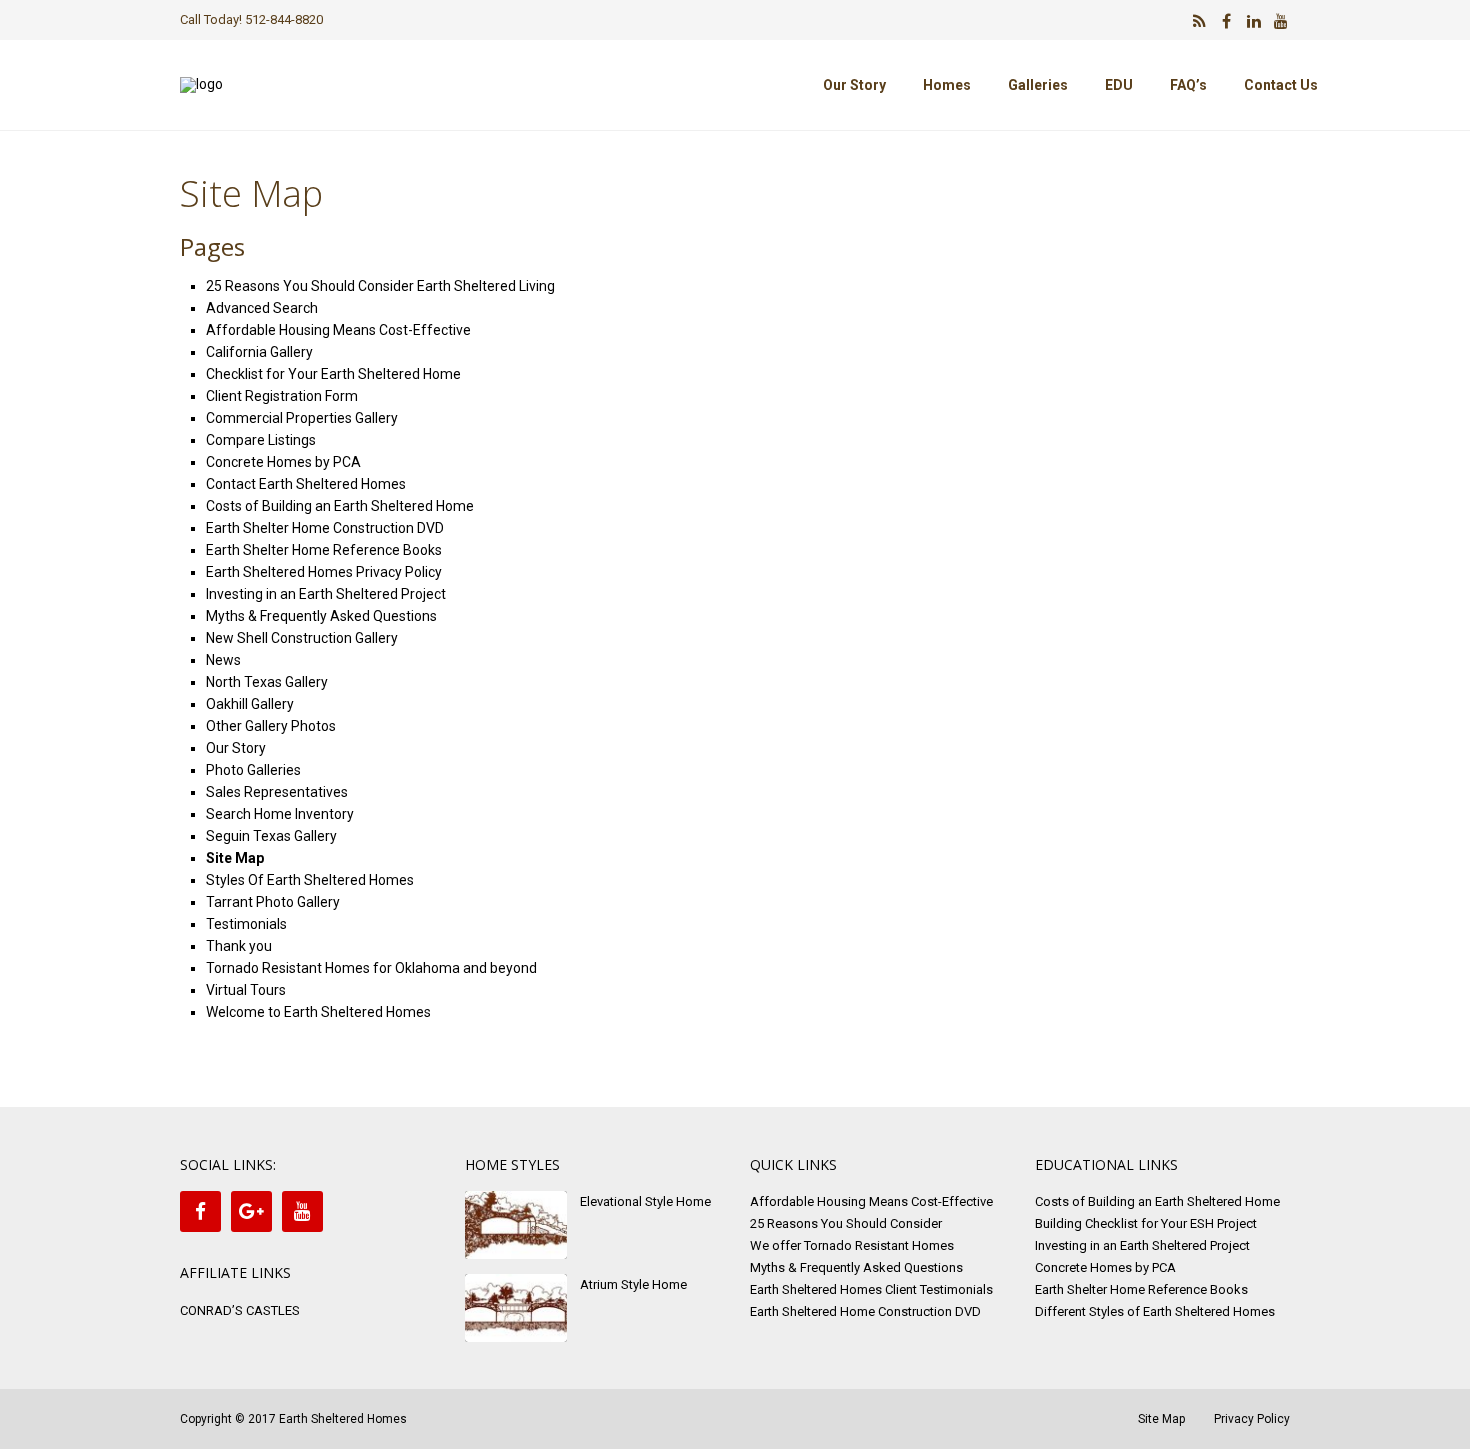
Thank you (239, 946)
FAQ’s (1188, 85)
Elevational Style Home (645, 1201)
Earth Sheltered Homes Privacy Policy (324, 572)
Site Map (235, 858)
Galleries (1038, 85)
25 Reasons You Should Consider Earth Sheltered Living (380, 286)
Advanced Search (262, 308)
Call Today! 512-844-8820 (251, 19)
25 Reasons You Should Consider (846, 1223)
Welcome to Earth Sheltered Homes (318, 1012)
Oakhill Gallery (250, 704)
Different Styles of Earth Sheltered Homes (1155, 1311)
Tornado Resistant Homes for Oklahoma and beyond (371, 968)
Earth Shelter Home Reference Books (324, 550)
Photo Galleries (253, 770)
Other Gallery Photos (271, 726)
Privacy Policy (1252, 1419)
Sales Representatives (277, 792)
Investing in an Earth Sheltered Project (326, 594)
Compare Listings (261, 440)
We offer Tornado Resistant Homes (852, 1245)
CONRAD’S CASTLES (240, 1310)
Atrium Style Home (633, 1284)
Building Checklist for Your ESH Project (1146, 1223)
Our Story (854, 85)
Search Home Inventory (280, 814)
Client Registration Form (282, 396)
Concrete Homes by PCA (283, 462)
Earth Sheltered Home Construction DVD (865, 1311)
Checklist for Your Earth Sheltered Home (333, 374)
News (223, 660)
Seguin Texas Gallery (271, 836)
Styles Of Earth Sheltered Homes (310, 880)
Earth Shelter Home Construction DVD (325, 528)
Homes (947, 85)
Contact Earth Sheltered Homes (306, 484)
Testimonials (246, 924)
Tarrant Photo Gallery (273, 902)
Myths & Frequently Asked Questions (321, 616)
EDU (1119, 85)
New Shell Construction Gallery (302, 638)
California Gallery (259, 352)
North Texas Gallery (267, 682)
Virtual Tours (246, 990)
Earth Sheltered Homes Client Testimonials (871, 1289)
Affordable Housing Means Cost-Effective (338, 330)
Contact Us (1281, 85)
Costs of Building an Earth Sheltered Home (340, 506)
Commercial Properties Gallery (302, 418)
